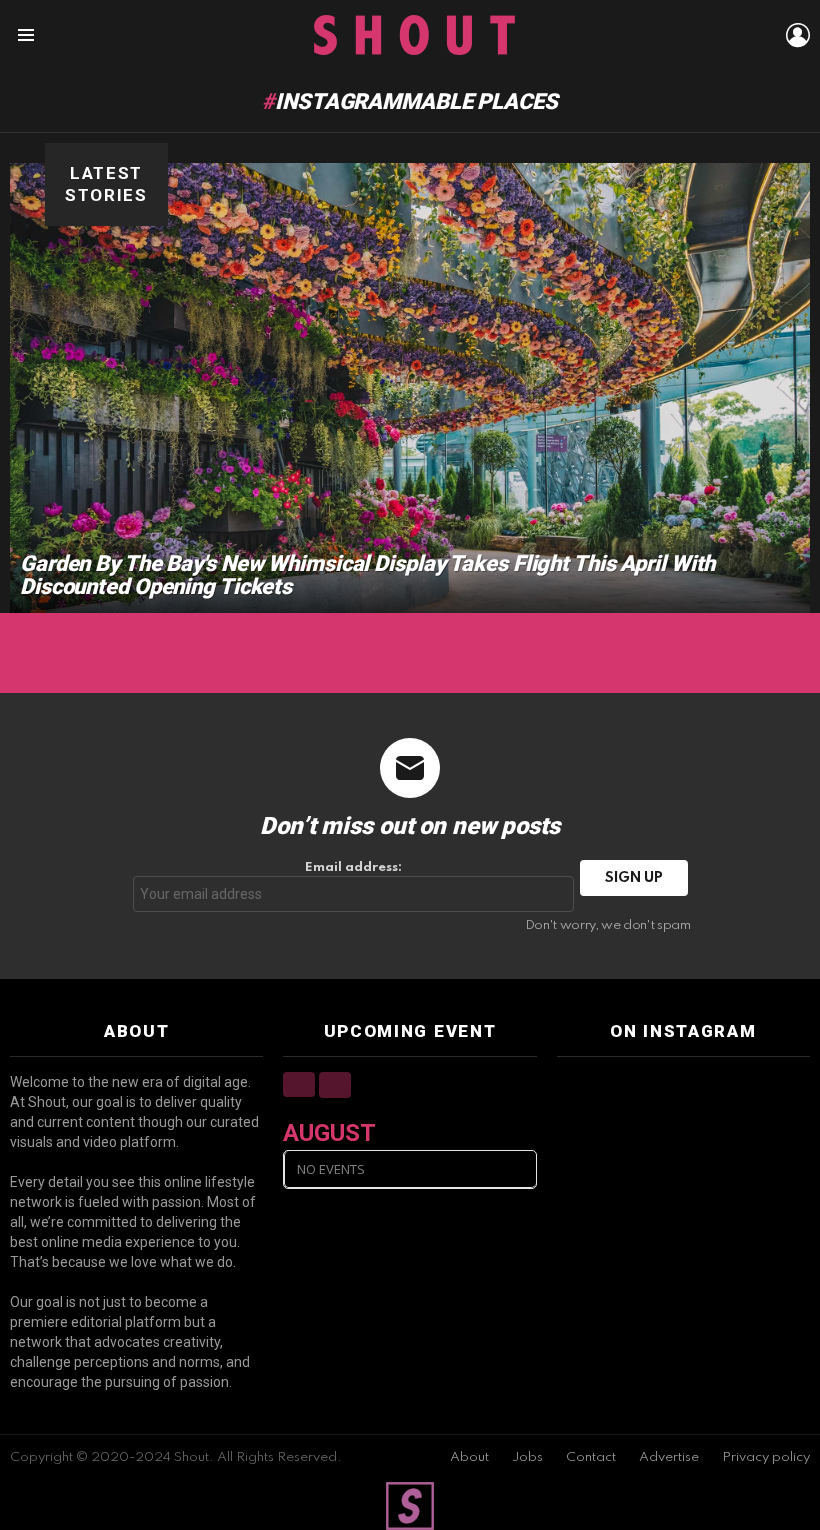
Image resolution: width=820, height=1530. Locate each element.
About (469, 1457)
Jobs (527, 1457)
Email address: (353, 867)
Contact (591, 1457)
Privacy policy (766, 1457)
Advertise (669, 1457)
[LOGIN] (798, 35)
